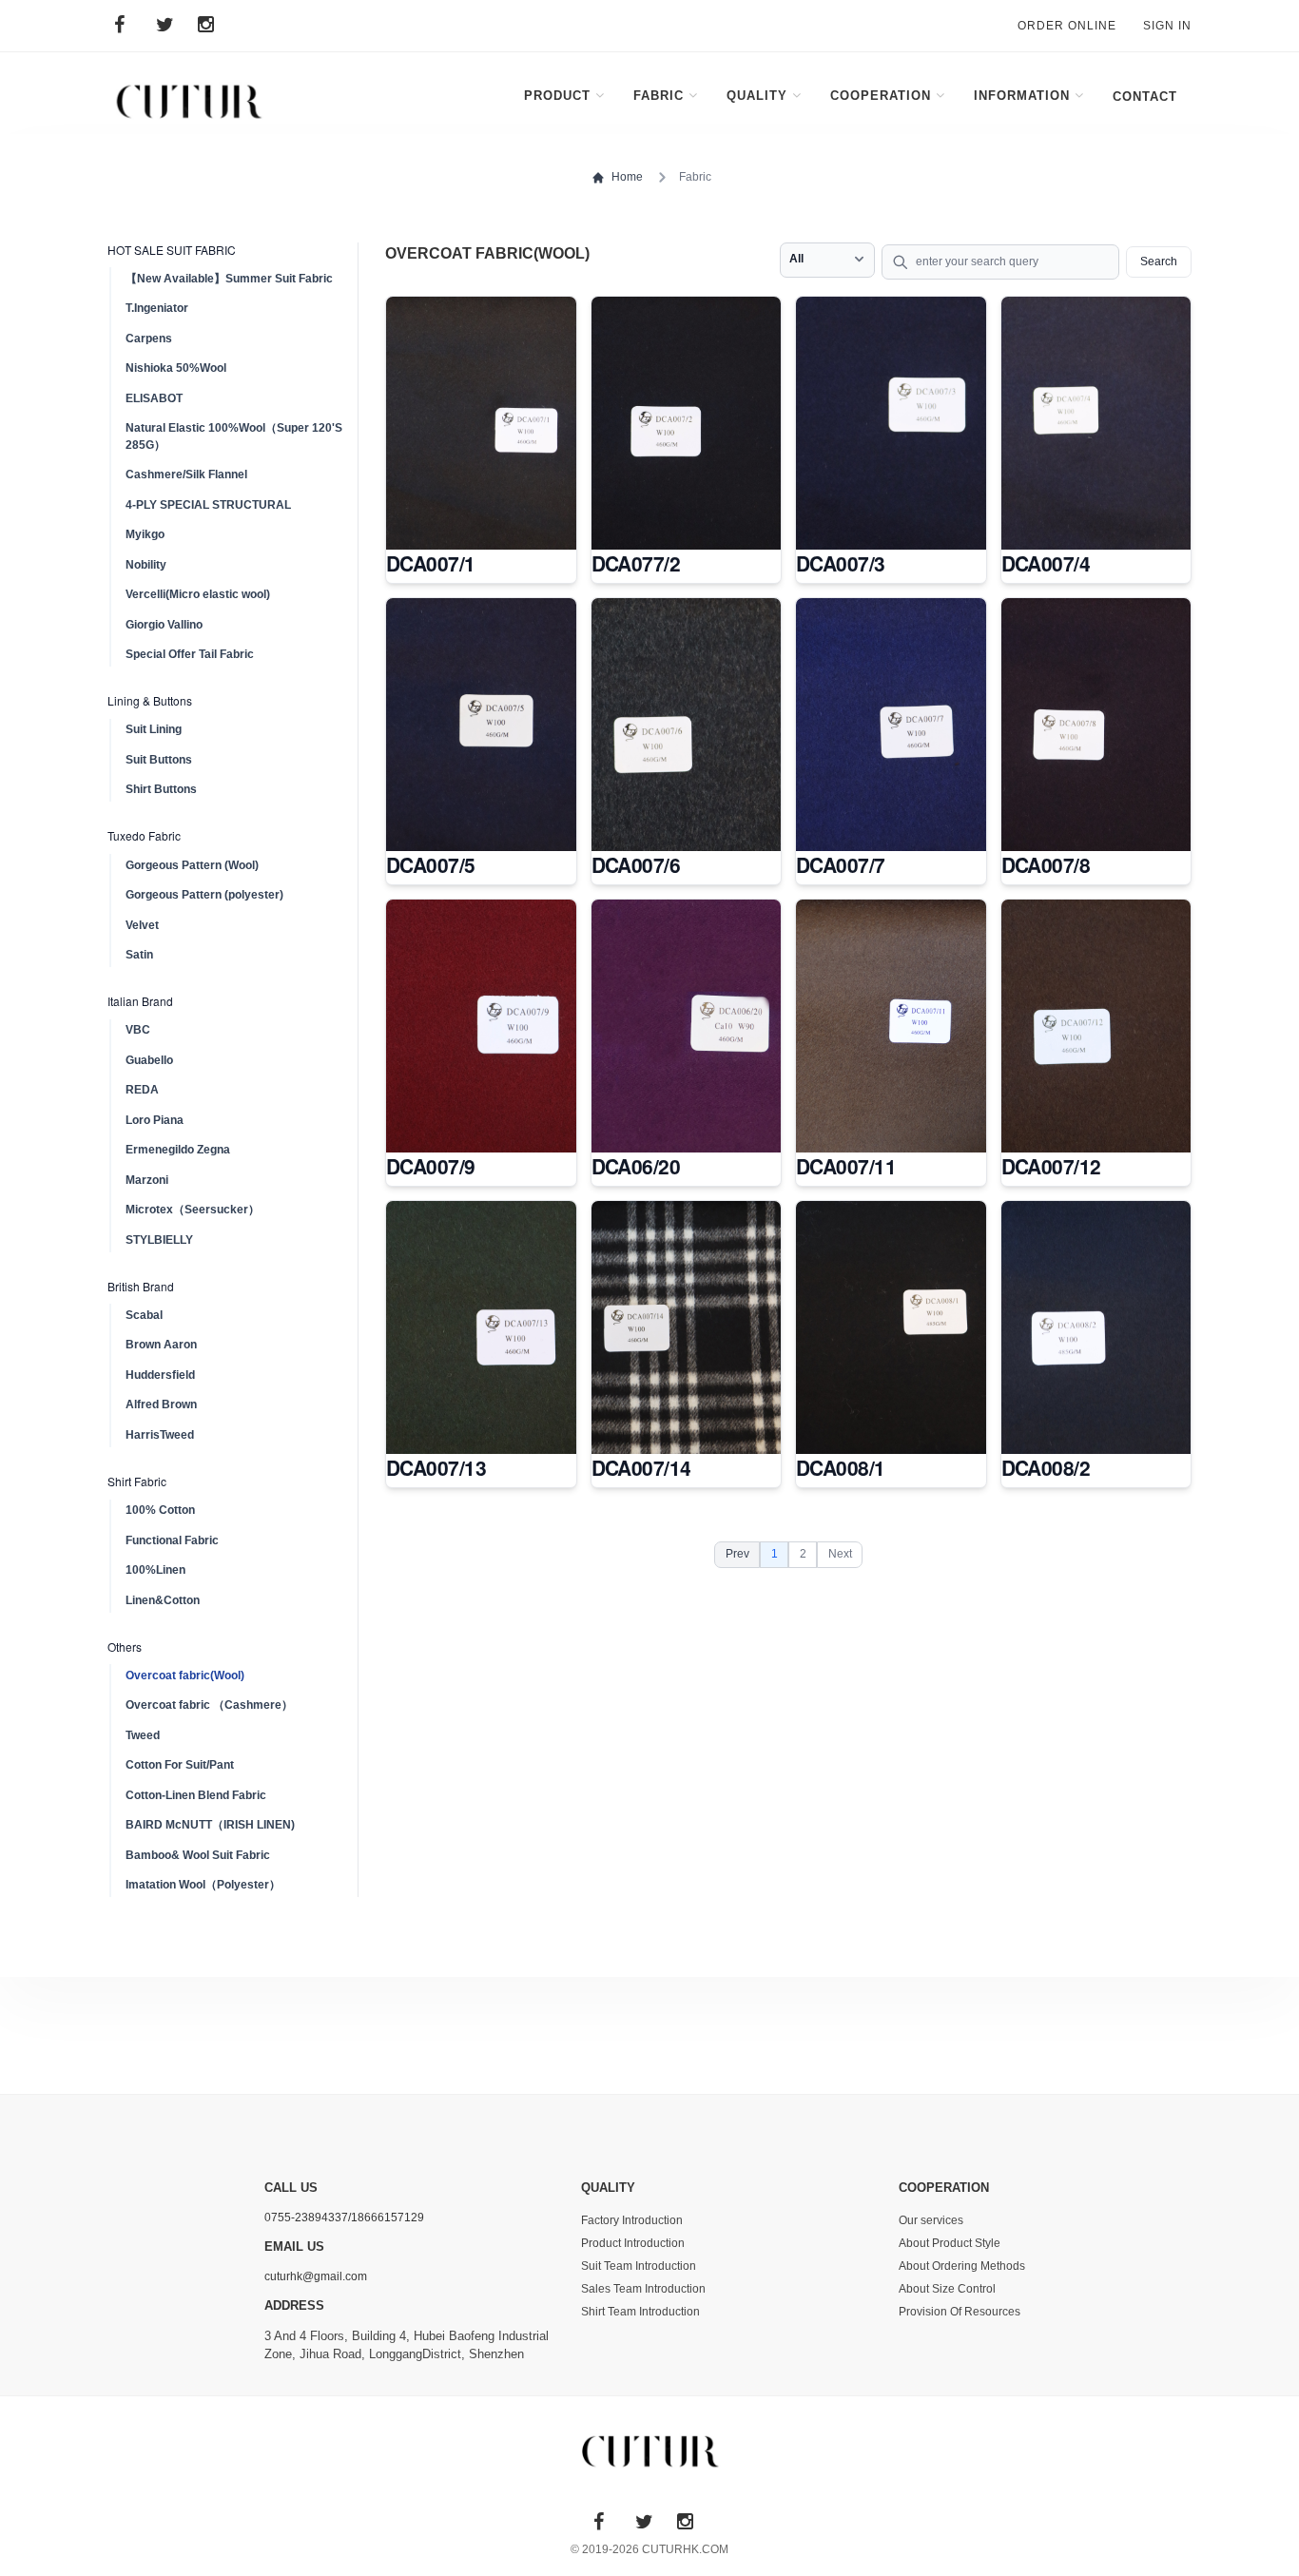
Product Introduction (633, 2243)
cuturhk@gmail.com (316, 2276)
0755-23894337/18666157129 (344, 2218)
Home (627, 177)
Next (840, 1554)
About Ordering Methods (962, 2266)
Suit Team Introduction (639, 2266)
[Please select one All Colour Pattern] (827, 260)
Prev (737, 1554)
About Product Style (950, 2243)
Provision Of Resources (960, 2312)
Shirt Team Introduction (640, 2312)
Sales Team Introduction (643, 2289)
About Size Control (947, 2289)
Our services (931, 2220)
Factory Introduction (632, 2220)
